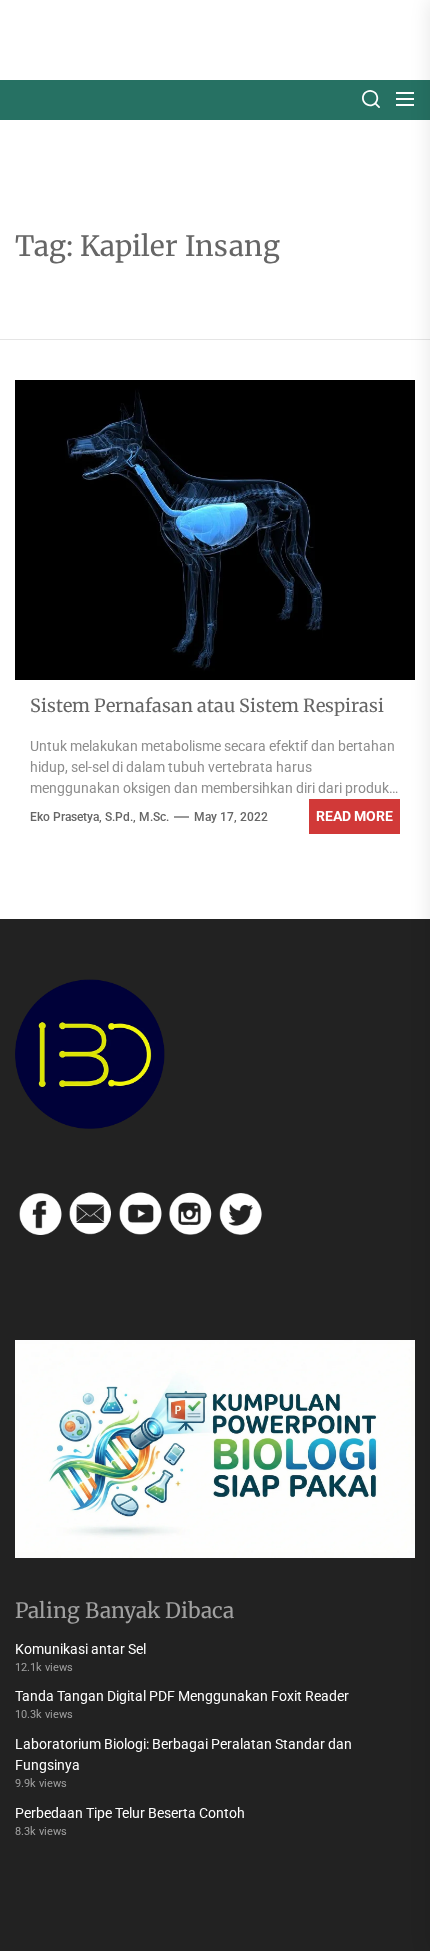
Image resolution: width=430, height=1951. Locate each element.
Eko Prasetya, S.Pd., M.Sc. (99, 817)
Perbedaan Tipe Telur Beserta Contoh (130, 1813)
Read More (354, 816)
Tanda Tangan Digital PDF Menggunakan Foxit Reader (182, 1696)
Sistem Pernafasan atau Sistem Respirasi (207, 705)
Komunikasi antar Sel (80, 1649)
